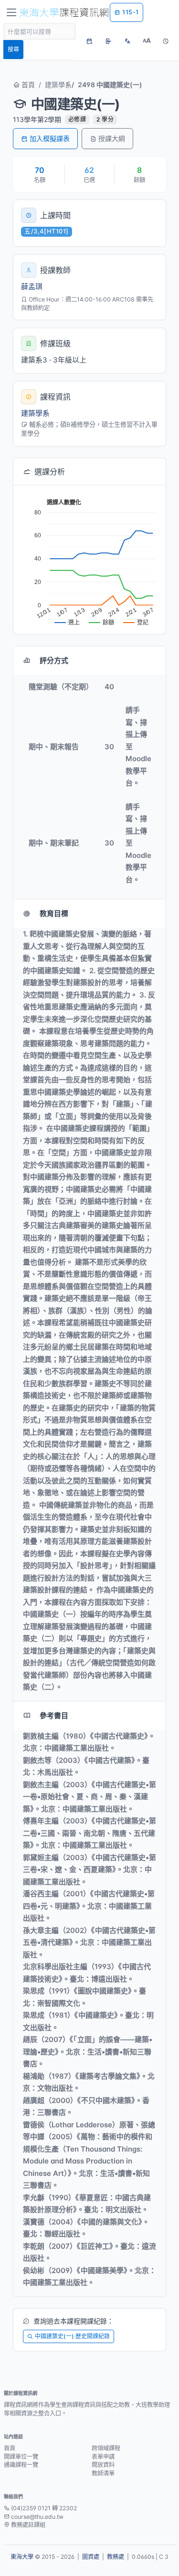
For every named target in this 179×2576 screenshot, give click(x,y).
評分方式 (54, 660)
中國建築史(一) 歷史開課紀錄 (72, 2336)
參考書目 (54, 1716)
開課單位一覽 (21, 2457)
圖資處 (91, 2557)
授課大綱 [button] (112, 138)
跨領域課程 (106, 2448)
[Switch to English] (127, 41)
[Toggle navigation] (11, 12)
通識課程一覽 (21, 2465)
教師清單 (103, 2473)
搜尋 (13, 49)
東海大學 (22, 2557)
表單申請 (103, 2457)
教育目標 (54, 913)
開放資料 (103, 2465)
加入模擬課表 (50, 138)
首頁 (27, 85)
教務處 (116, 2557)
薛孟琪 (32, 287)
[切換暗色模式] (166, 41)
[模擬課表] (89, 41)
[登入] (108, 41)
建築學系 (58, 85)
